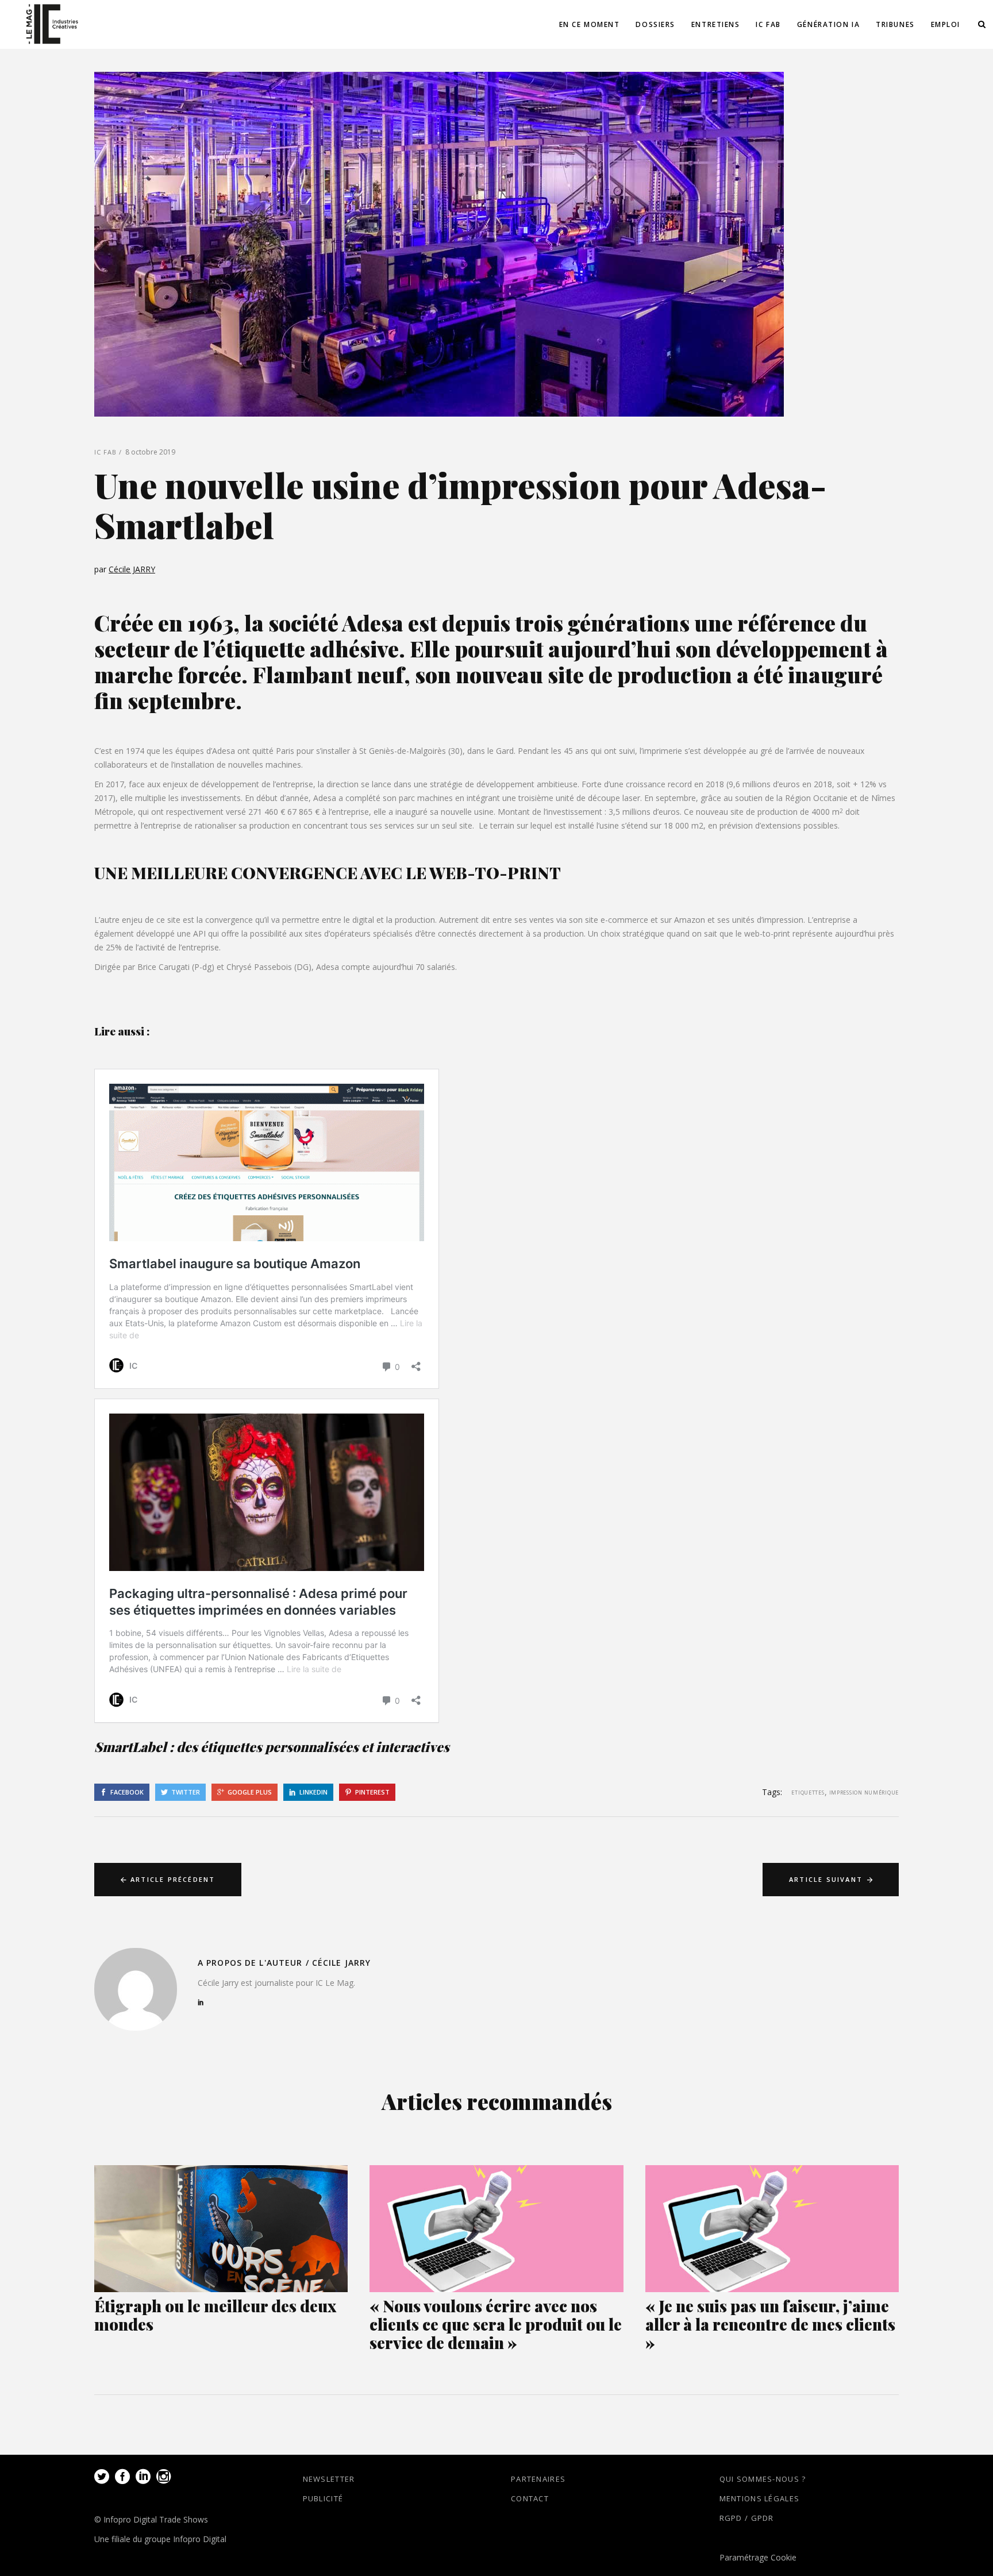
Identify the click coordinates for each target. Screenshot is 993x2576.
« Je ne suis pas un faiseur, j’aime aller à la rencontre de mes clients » (770, 2324)
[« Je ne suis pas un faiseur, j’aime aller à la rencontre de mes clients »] (772, 2229)
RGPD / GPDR (747, 2518)
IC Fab (106, 452)
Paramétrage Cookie (758, 2557)
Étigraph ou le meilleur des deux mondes (215, 2315)
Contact (530, 2498)
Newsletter (329, 2479)
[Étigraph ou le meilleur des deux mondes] (221, 2229)
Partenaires (538, 2479)
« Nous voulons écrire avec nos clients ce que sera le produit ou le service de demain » (496, 2324)
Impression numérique (864, 1793)
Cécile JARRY (132, 569)
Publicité (323, 2498)
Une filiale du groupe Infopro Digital (160, 2539)
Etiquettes (808, 1793)
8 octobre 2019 (150, 452)
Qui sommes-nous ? (763, 2479)
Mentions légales (760, 2498)
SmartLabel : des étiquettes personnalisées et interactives (272, 1747)
